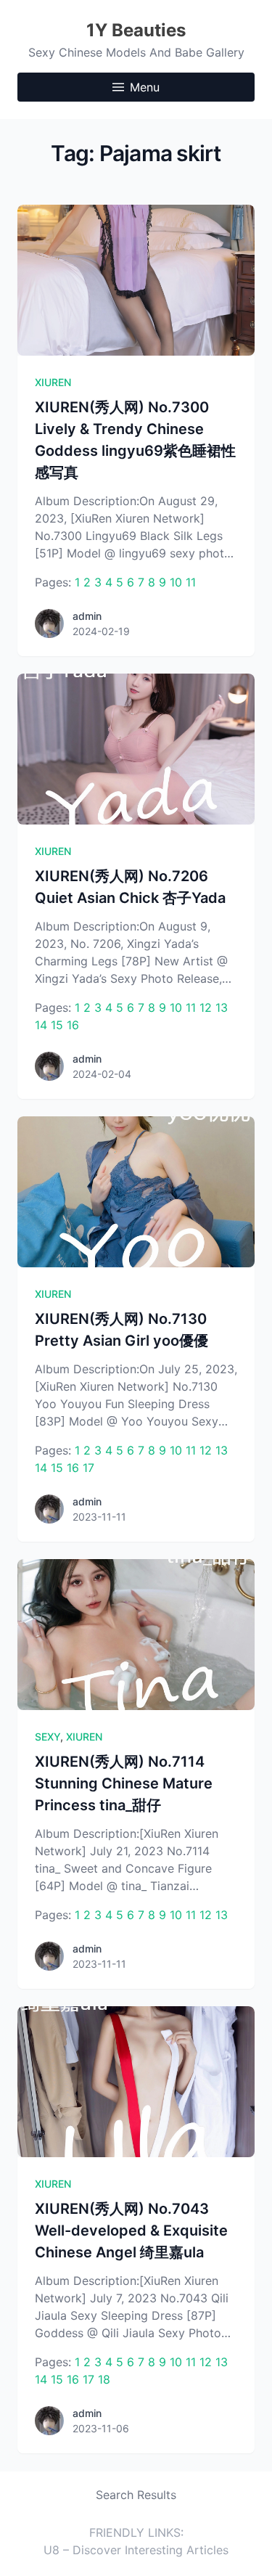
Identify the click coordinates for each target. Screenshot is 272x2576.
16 (73, 1025)
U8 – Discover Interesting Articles (136, 2550)
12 (206, 1007)
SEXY (48, 1737)
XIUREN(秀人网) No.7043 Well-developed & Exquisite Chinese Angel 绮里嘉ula (131, 2231)
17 (88, 1468)
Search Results (136, 2495)
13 (222, 1007)
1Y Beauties (136, 30)
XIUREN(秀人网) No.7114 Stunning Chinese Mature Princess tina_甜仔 (124, 1783)
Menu (145, 87)
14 (41, 1025)
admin (87, 616)
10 (176, 582)
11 (191, 582)
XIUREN (53, 382)
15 (57, 1025)
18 (104, 2379)
